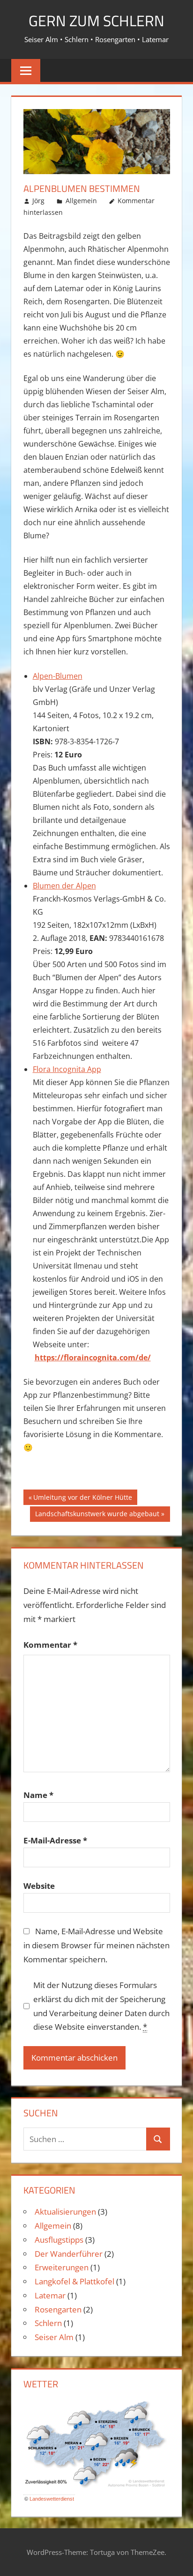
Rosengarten (58, 2309)
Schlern (48, 2323)
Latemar (50, 2295)
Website (39, 1886)
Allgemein (81, 201)
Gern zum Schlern (96, 21)
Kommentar (50, 1645)
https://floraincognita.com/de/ (93, 1358)
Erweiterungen (62, 2267)
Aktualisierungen (65, 2212)
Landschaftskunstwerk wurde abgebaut (97, 1515)
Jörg (38, 201)
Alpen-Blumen (58, 676)
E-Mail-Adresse (55, 1840)
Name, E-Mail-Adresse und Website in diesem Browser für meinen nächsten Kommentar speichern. (96, 1945)
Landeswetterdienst (52, 2499)
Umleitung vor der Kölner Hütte (82, 1499)
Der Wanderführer (69, 2254)
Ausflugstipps (59, 2240)
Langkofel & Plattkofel (74, 2281)
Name (38, 1795)
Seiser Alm (54, 2337)
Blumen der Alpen (64, 886)
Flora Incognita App (67, 1069)
